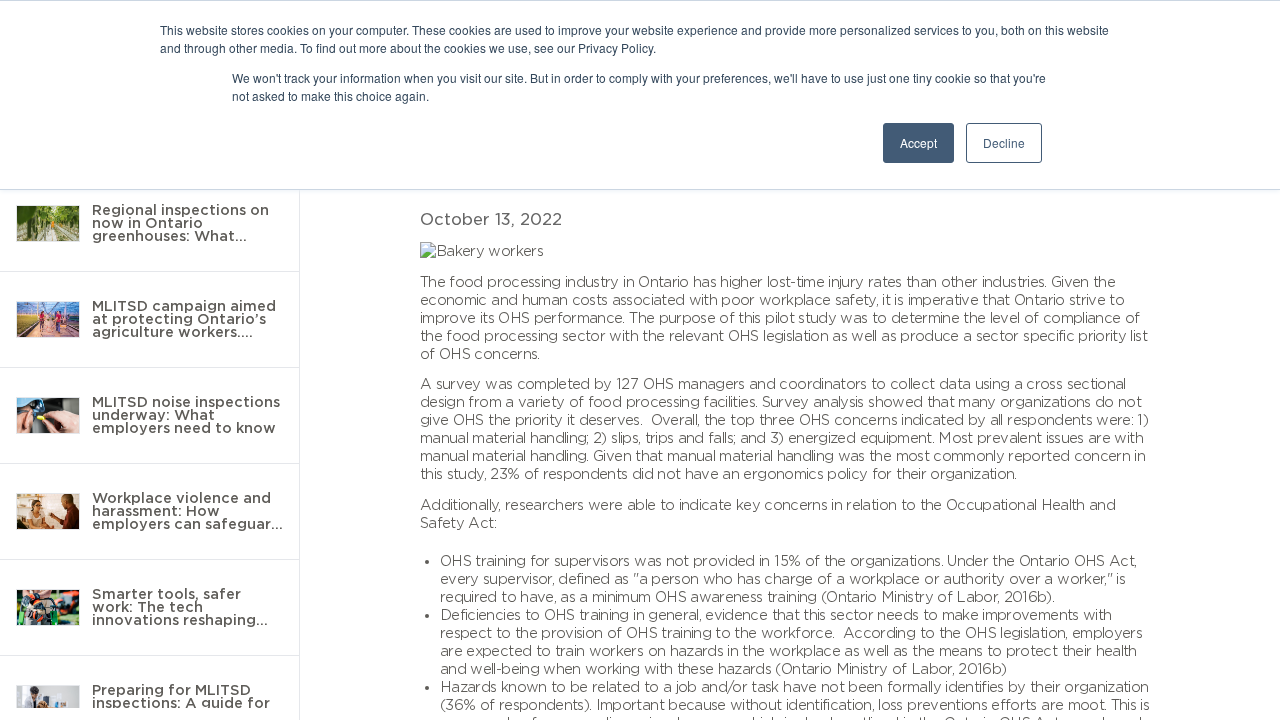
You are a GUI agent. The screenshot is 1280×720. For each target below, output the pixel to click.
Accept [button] (918, 142)
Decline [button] (1004, 142)
